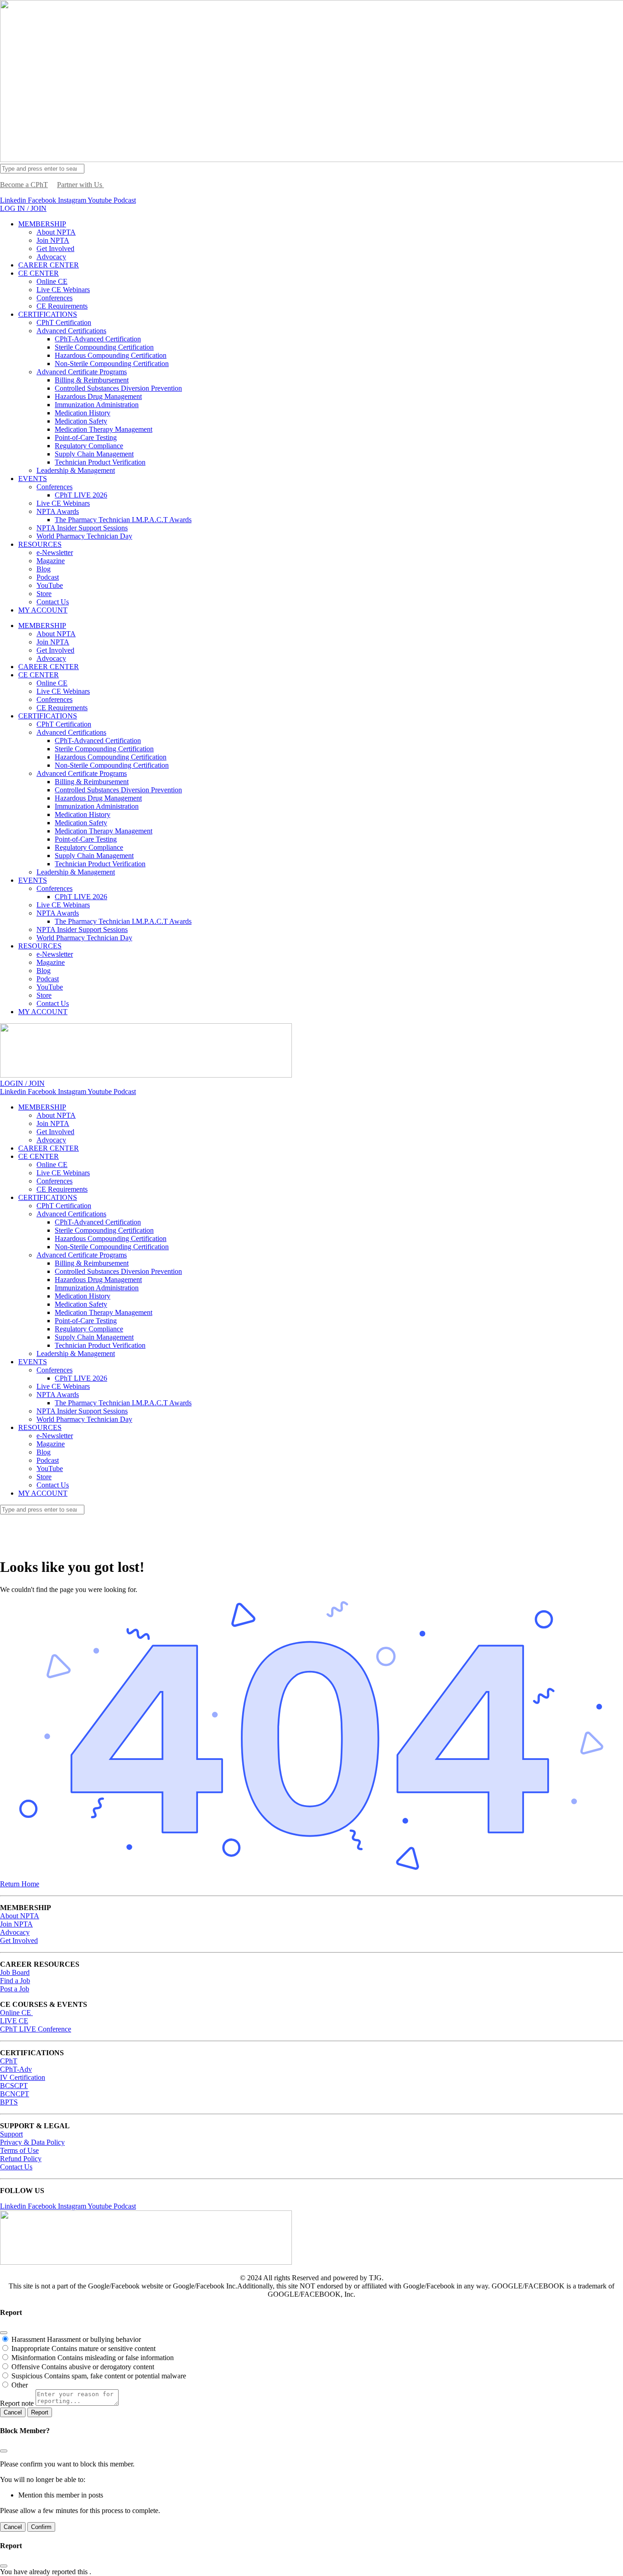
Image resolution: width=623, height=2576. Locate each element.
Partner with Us (80, 185)
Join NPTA (53, 240)
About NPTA (56, 232)
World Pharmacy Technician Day (84, 536)
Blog (44, 569)
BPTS (9, 2102)
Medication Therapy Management (104, 429)
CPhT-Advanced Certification (98, 339)
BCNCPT (15, 2094)
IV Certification (23, 2077)
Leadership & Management (76, 470)
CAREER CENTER (49, 265)
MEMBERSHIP (42, 224)
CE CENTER (39, 273)
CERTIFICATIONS (48, 314)
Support (11, 2134)
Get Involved (55, 249)
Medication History (83, 413)
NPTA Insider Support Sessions (82, 528)
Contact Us (53, 602)
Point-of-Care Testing (86, 437)
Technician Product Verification (100, 462)
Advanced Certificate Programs (82, 372)
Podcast (48, 577)
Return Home (20, 1884)
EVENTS (33, 479)
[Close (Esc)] (4, 2333)
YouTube (50, 585)
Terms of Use (19, 2150)
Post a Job (15, 1989)
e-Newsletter (55, 552)
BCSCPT (14, 2086)
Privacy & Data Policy (32, 2142)
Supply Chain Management (94, 454)
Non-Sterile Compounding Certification (112, 364)
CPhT (9, 2061)
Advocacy (51, 257)
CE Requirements (62, 306)
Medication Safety (81, 421)
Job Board (15, 1972)
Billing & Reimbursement (92, 380)
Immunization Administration (97, 405)
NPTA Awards (58, 511)
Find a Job (15, 1981)
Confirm (41, 2527)
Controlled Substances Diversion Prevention (118, 388)
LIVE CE (14, 2021)
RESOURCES (40, 544)
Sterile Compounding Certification (104, 347)
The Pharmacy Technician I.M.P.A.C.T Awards (123, 520)
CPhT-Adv (16, 2069)
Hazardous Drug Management (98, 396)
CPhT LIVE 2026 (81, 495)
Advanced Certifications (71, 331)
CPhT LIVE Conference (36, 2029)
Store (44, 594)
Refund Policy (21, 2159)
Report (40, 2412)
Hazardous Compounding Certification (111, 355)
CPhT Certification (64, 322)
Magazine (51, 561)
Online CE (52, 281)
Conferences (55, 298)
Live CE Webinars (63, 290)
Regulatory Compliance (89, 446)
